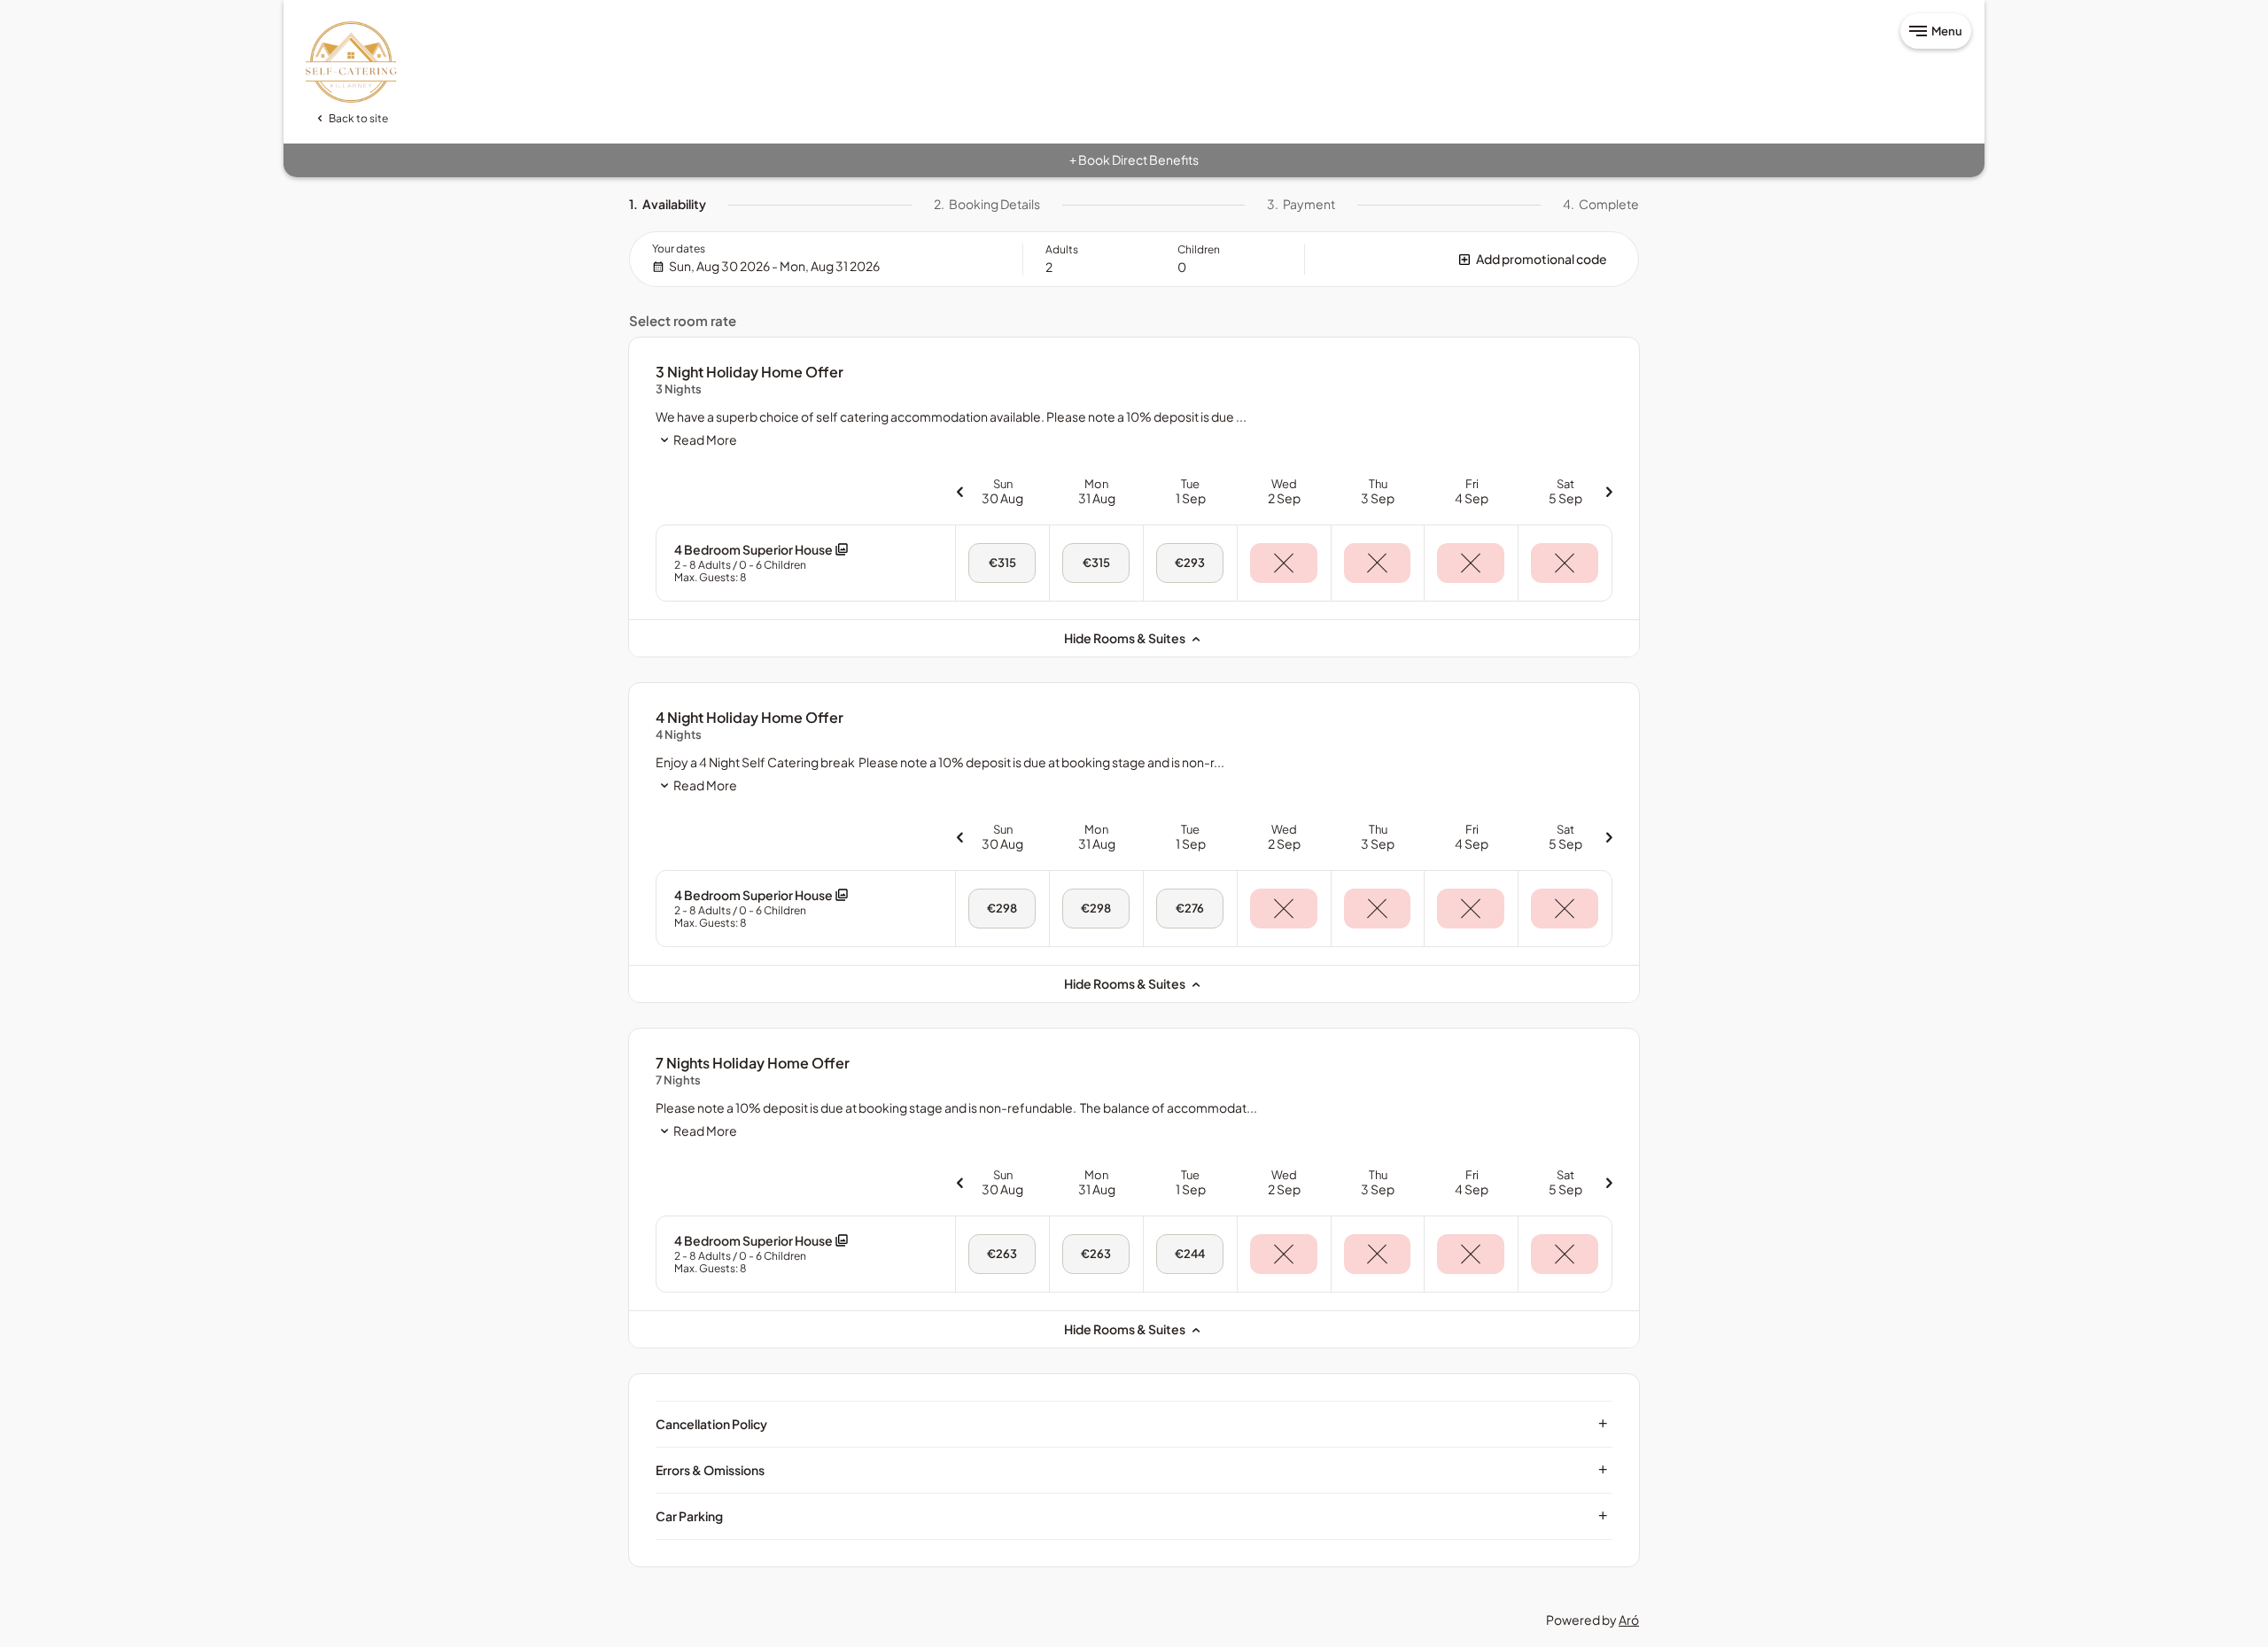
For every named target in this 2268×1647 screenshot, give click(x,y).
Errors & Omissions (1132, 1470)
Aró (1629, 1620)
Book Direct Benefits (1134, 159)
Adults (1062, 249)
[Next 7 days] (1609, 491)
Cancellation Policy (1132, 1424)
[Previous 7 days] (959, 491)
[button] (1472, 259)
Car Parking (1132, 1516)
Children (1199, 249)
